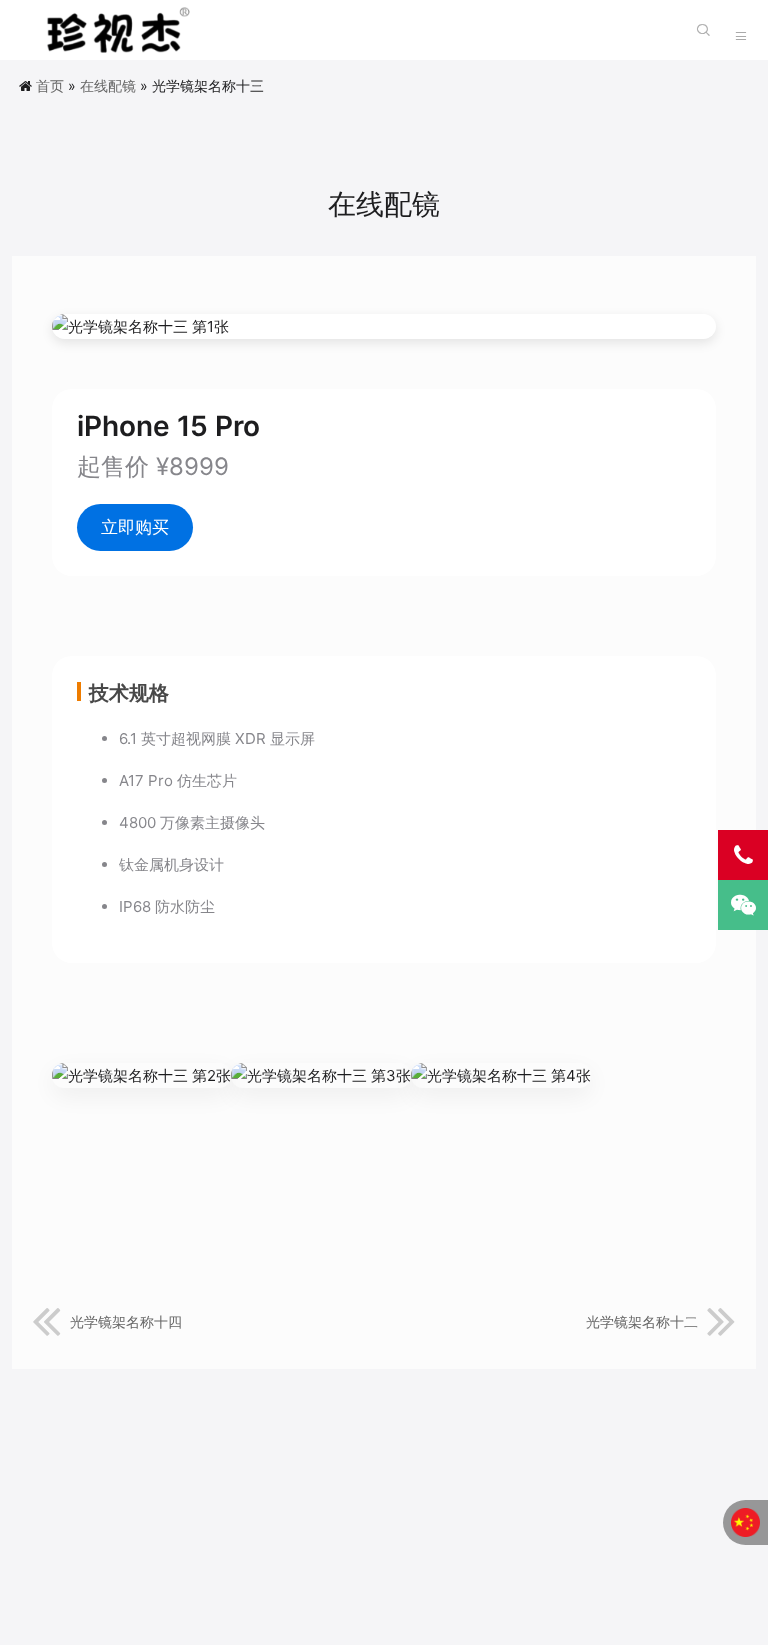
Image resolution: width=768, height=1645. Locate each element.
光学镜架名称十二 (642, 1321)
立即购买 (135, 527)
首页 (50, 85)
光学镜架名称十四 (126, 1321)
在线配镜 (108, 85)
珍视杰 (112, 30)
